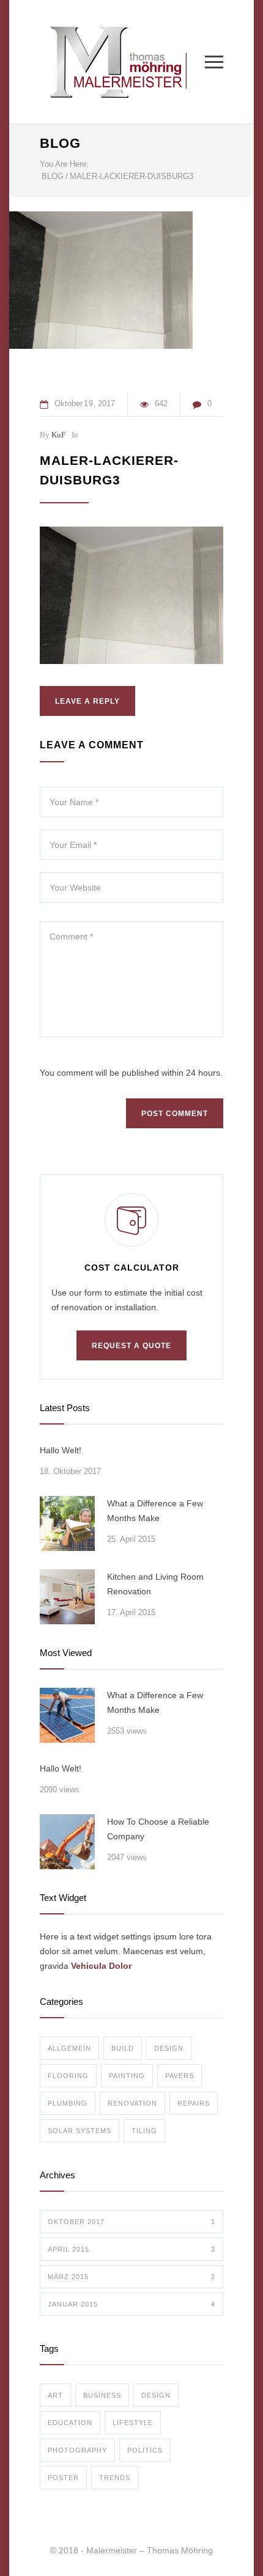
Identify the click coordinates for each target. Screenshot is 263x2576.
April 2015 (131, 2249)
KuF (58, 435)
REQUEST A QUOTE (131, 1346)
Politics (145, 2450)
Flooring (68, 2076)
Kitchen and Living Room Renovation (155, 1584)
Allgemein (69, 2048)
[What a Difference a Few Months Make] (67, 1523)
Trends (115, 2478)
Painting (127, 2076)
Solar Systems (80, 2131)
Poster (63, 2478)
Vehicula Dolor (101, 1966)
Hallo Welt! (61, 1450)
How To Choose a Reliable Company (158, 1829)
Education (70, 2423)
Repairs (194, 2103)
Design (169, 2048)
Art (55, 2395)
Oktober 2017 (131, 2222)
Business (102, 2395)
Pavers (180, 2076)
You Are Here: (64, 164)
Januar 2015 (131, 2304)
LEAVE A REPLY (87, 701)
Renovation (132, 2103)
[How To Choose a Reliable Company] (67, 1842)
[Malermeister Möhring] (122, 62)
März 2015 (131, 2277)
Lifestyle (133, 2423)
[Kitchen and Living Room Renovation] (67, 1597)
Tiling (144, 2131)
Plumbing (68, 2103)
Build (123, 2048)
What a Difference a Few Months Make (155, 1511)
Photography (77, 2450)
